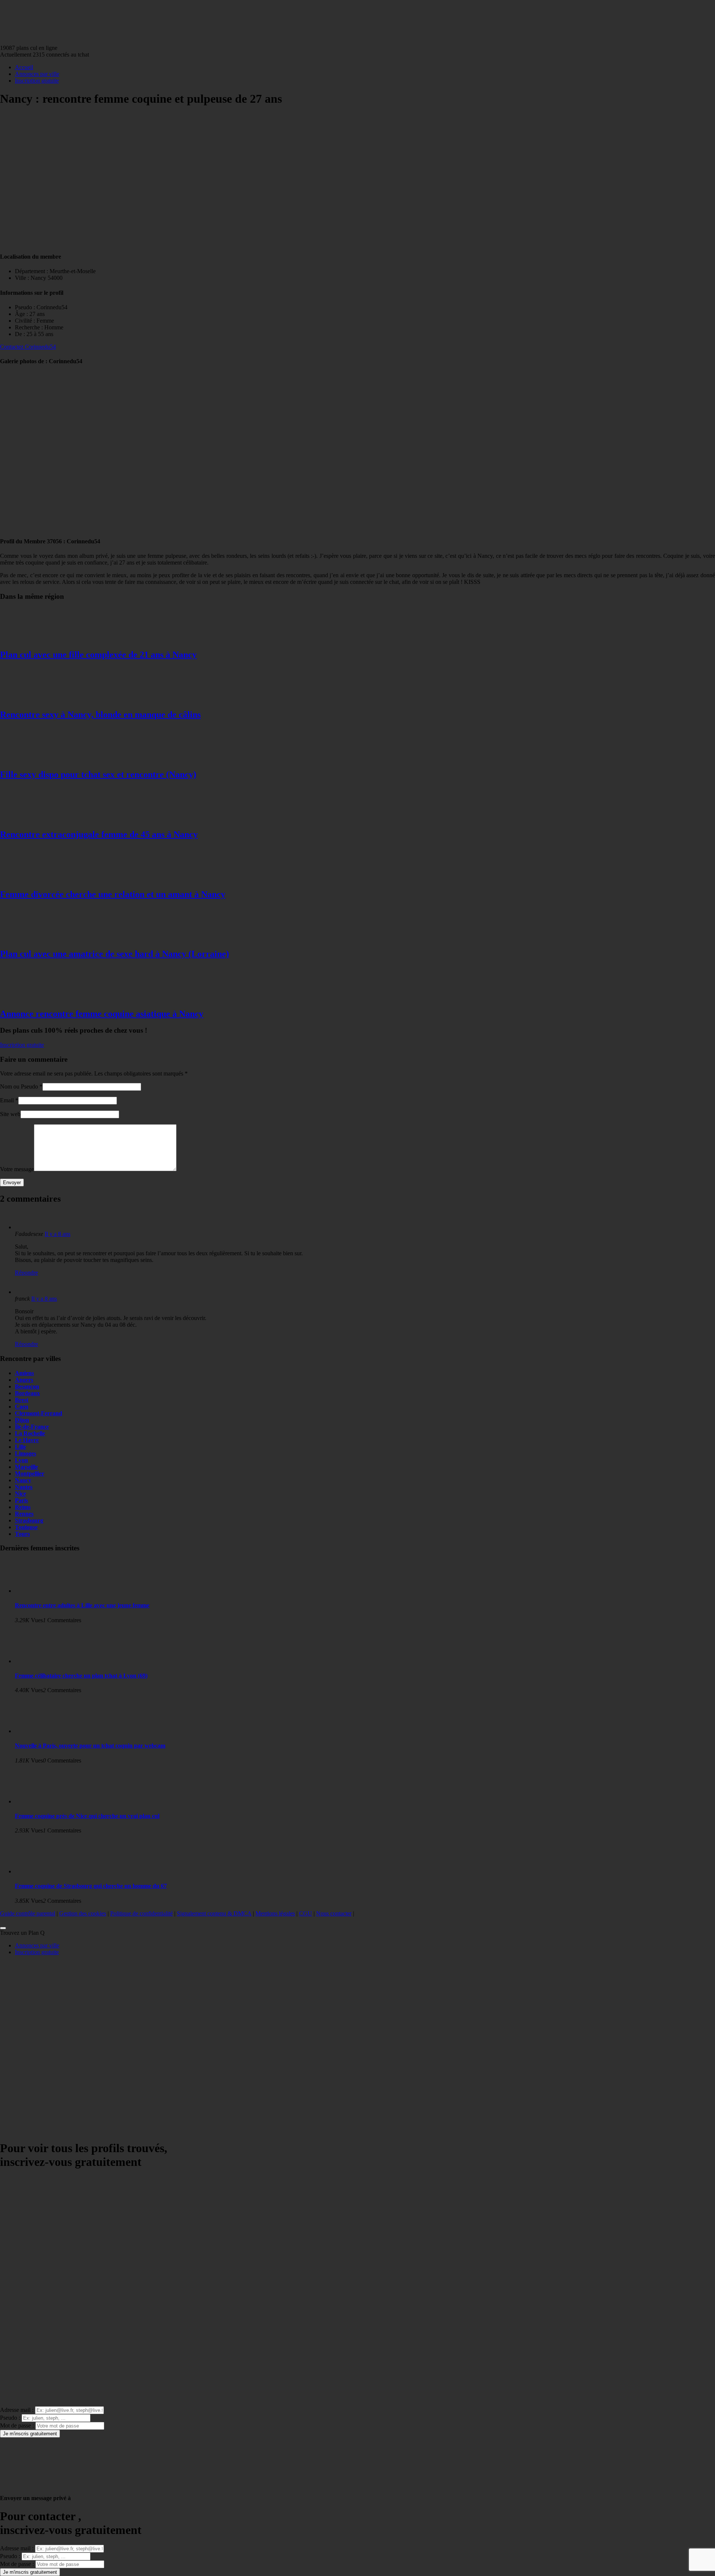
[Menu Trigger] (3, 1928)
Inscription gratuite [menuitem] (37, 1952)
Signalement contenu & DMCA (214, 1913)
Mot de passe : (17, 2425)
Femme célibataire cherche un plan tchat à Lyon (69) (81, 1676)
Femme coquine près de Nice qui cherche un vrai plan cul (87, 1816)
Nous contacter (334, 1913)
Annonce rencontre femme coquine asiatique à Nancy (102, 1014)
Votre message (17, 1169)
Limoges (26, 1453)
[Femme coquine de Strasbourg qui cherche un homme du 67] (45, 1871)
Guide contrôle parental (28, 1913)
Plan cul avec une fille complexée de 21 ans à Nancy (98, 655)
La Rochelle (30, 1433)
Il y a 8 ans (58, 1234)
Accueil (24, 67)
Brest (22, 1400)
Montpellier (30, 1474)
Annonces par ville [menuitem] (37, 1945)
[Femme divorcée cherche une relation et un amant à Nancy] (30, 878)
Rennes (24, 1514)
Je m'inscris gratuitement (30, 2434)
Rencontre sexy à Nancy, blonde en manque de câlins (100, 715)
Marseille (26, 1467)
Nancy (23, 1480)
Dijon (22, 1420)
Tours (22, 1534)
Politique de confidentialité (142, 1913)
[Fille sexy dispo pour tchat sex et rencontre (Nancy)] (30, 759)
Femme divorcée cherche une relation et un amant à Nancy (113, 894)
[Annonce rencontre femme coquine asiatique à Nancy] (30, 998)
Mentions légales (275, 1913)
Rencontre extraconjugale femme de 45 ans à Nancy (99, 834)
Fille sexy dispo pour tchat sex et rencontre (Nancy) (98, 774)
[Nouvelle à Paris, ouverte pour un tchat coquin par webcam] (45, 1731)
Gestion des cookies (83, 1913)
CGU (306, 1913)
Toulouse (26, 1527)
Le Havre (27, 1440)
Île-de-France (32, 1427)
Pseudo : (10, 2418)
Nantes (24, 1487)
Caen (22, 1407)
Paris (21, 1500)
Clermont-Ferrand (39, 1413)
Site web (10, 1114)
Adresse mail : (17, 2410)
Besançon (27, 1386)
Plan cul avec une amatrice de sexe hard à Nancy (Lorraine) (115, 954)
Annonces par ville (37, 74)
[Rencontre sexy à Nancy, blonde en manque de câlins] (30, 699)
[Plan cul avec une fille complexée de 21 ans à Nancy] (30, 639)
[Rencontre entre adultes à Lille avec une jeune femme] (45, 1591)
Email (7, 1100)
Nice (20, 1494)
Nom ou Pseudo (19, 1086)
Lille (20, 1447)
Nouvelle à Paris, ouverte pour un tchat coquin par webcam (90, 1746)
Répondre (26, 1273)
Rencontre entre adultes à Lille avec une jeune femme (82, 1605)
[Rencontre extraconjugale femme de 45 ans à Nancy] (30, 819)
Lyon (21, 1460)
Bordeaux (27, 1393)
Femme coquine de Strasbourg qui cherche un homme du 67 (91, 1886)
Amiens (24, 1373)
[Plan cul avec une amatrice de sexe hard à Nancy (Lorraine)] (30, 938)
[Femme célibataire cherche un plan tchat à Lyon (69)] (45, 1661)
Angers (24, 1380)
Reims (23, 1507)
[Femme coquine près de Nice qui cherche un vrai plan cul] (45, 1801)
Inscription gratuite (37, 81)
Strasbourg (29, 1520)
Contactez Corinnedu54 (28, 347)
